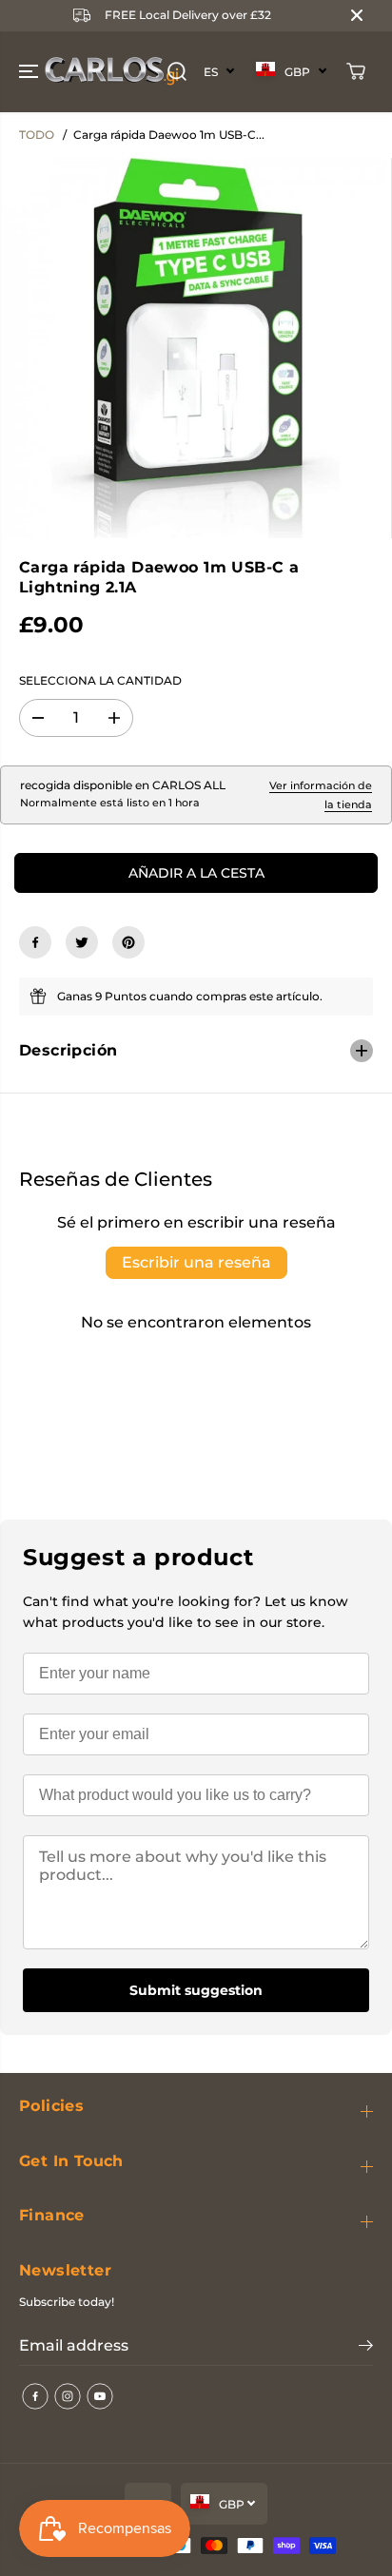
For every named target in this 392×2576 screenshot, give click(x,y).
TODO (37, 135)
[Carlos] (42, 72)
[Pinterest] (128, 942)
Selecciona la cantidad (100, 680)
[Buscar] (177, 71)
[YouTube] (100, 2396)
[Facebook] (35, 942)
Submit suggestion (196, 1990)
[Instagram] (68, 2396)
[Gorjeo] (82, 942)
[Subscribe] (366, 2348)
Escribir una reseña (196, 1262)
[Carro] (356, 71)
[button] (30, 72)
